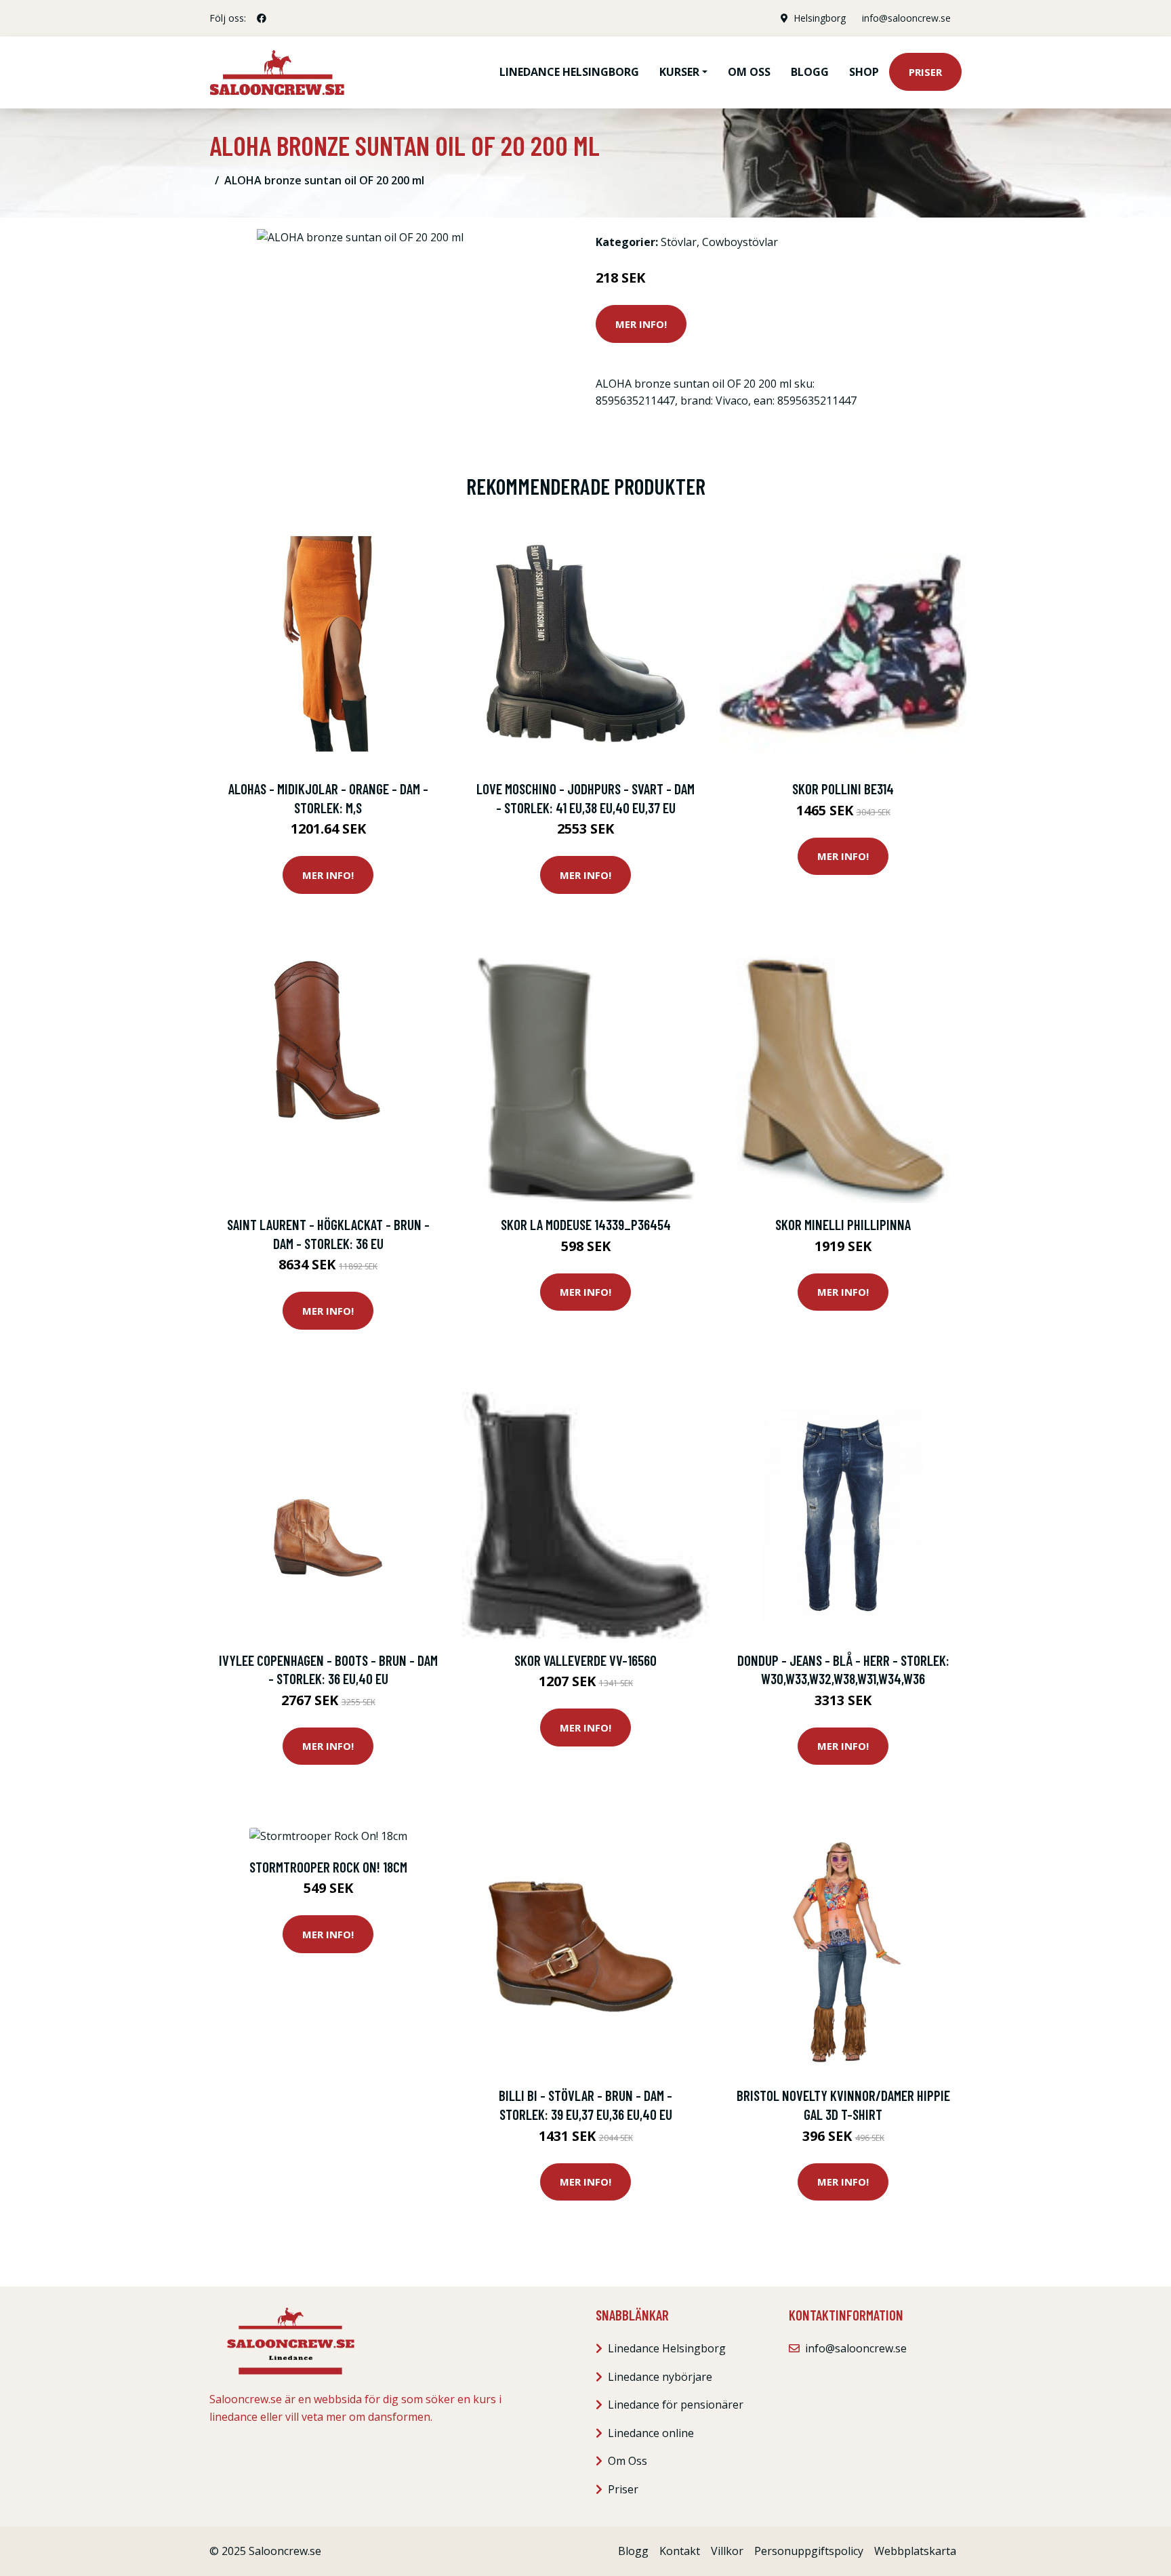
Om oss (749, 72)
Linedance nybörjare (660, 2377)
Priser (925, 72)
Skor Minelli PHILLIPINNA (843, 1224)
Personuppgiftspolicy (809, 2551)
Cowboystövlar (740, 242)
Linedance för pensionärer (676, 2405)
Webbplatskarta (915, 2551)
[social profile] (262, 18)
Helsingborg (820, 18)
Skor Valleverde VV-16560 (585, 1660)
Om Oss (628, 2461)
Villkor (727, 2551)
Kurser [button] (679, 72)
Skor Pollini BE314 (843, 789)
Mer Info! (641, 324)
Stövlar (679, 242)
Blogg (810, 72)
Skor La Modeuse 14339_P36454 (586, 1224)
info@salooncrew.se (906, 18)
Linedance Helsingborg (569, 72)
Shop (864, 72)
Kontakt (680, 2551)
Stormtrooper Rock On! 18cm (328, 1867)
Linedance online (651, 2433)
